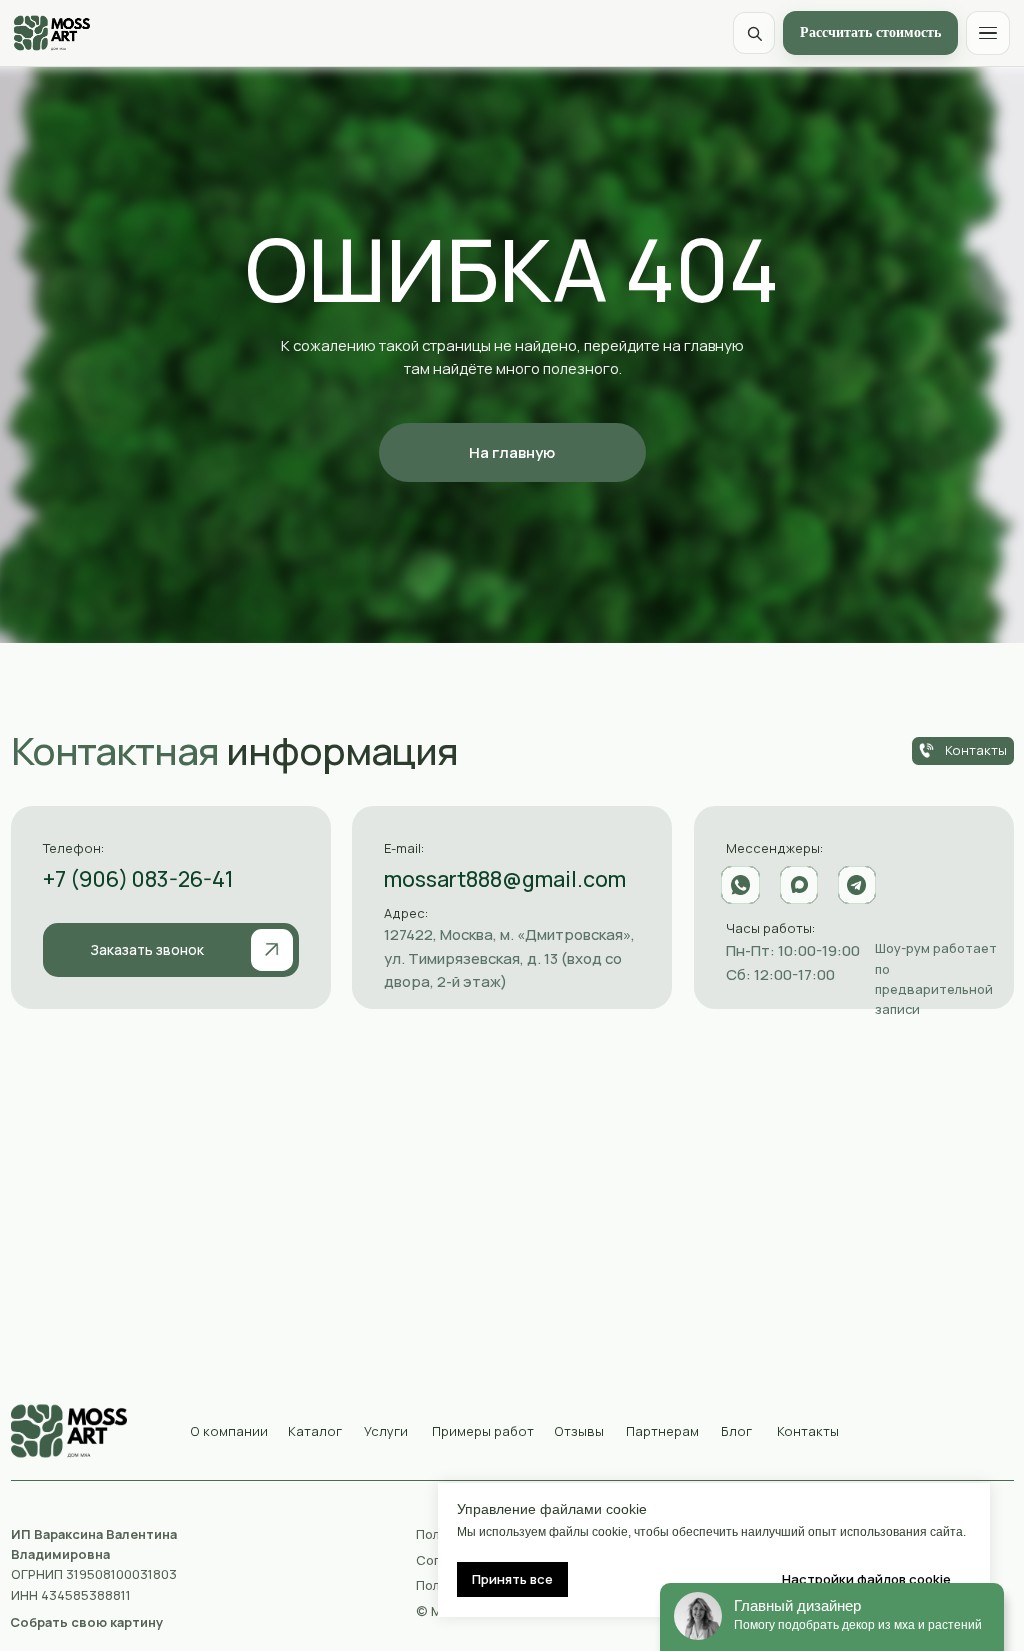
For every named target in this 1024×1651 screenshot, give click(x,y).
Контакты (808, 1431)
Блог (736, 1431)
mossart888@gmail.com (505, 878)
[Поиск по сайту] (754, 33)
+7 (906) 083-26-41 (138, 878)
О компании (229, 1431)
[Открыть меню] (988, 33)
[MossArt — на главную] (52, 33)
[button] (171, 949)
